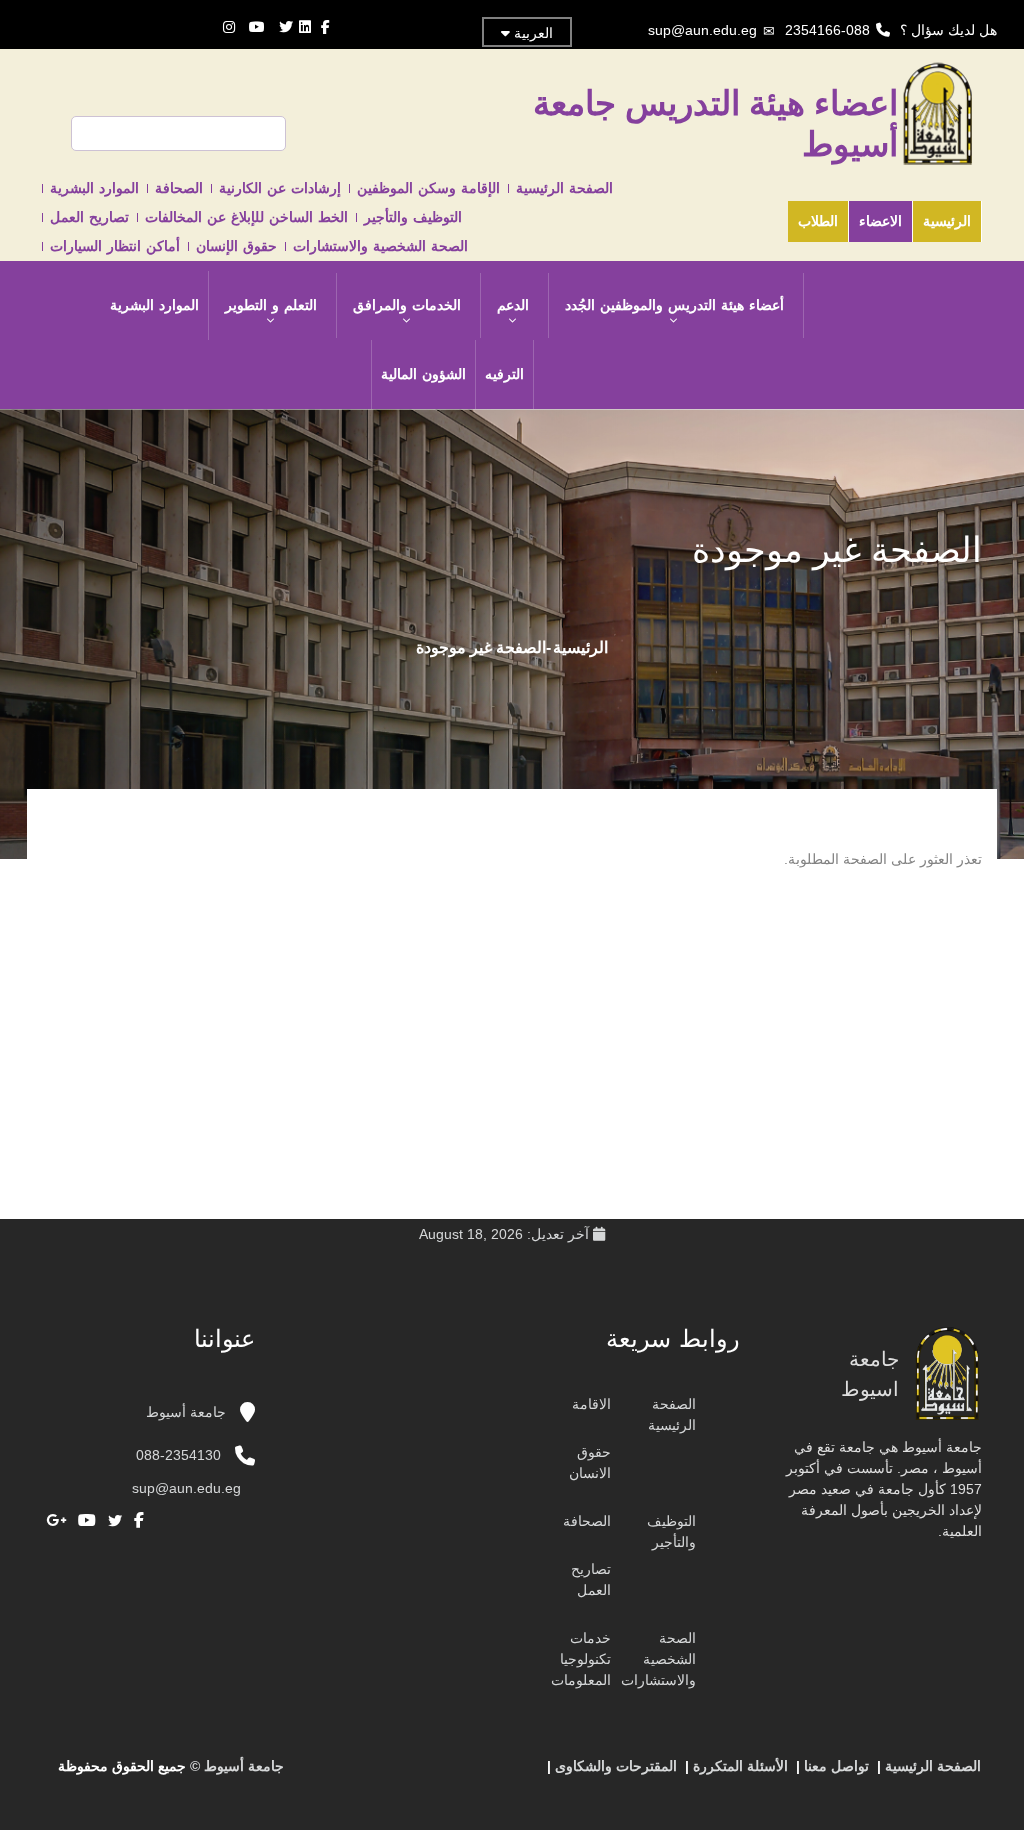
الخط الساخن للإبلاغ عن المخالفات (246, 217)
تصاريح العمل (89, 217)
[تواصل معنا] (489, 1774)
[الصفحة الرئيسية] (509, 1774)
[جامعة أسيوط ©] (533, 1774)
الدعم (513, 305)
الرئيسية (947, 221)
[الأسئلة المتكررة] (469, 1774)
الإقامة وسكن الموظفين (428, 188)
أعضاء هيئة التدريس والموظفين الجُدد (674, 305)
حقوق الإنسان (236, 246)
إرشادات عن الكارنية (280, 188)
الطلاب (818, 221)
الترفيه (504, 374)
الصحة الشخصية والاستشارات (380, 246)
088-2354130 (178, 1455)
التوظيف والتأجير (413, 217)
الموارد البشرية (94, 188)
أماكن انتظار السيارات (115, 246)
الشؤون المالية (423, 374)
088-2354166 (827, 30)
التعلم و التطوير (271, 305)
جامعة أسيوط (188, 1412)
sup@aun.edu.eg (702, 30)
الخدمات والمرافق (407, 305)
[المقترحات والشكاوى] (449, 1774)
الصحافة (179, 188)
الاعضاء (880, 221)
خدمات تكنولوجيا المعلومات (581, 1659)
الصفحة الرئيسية (564, 188)
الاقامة (591, 1404)
